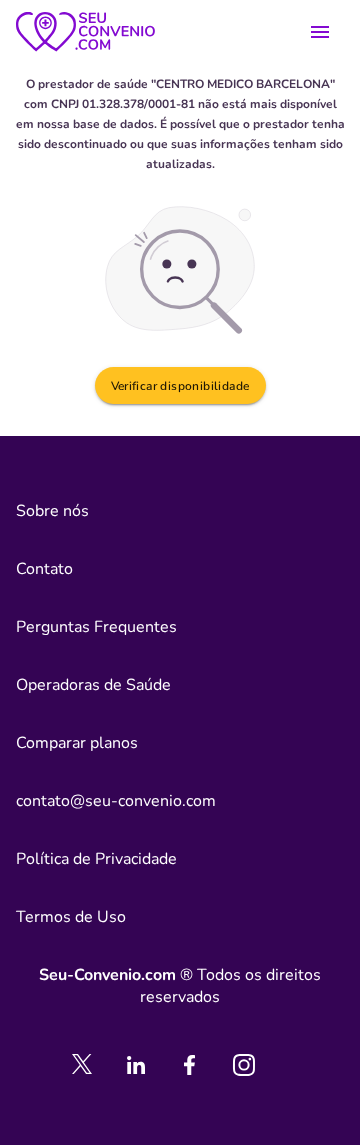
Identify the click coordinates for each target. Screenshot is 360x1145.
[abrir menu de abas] (320, 32)
